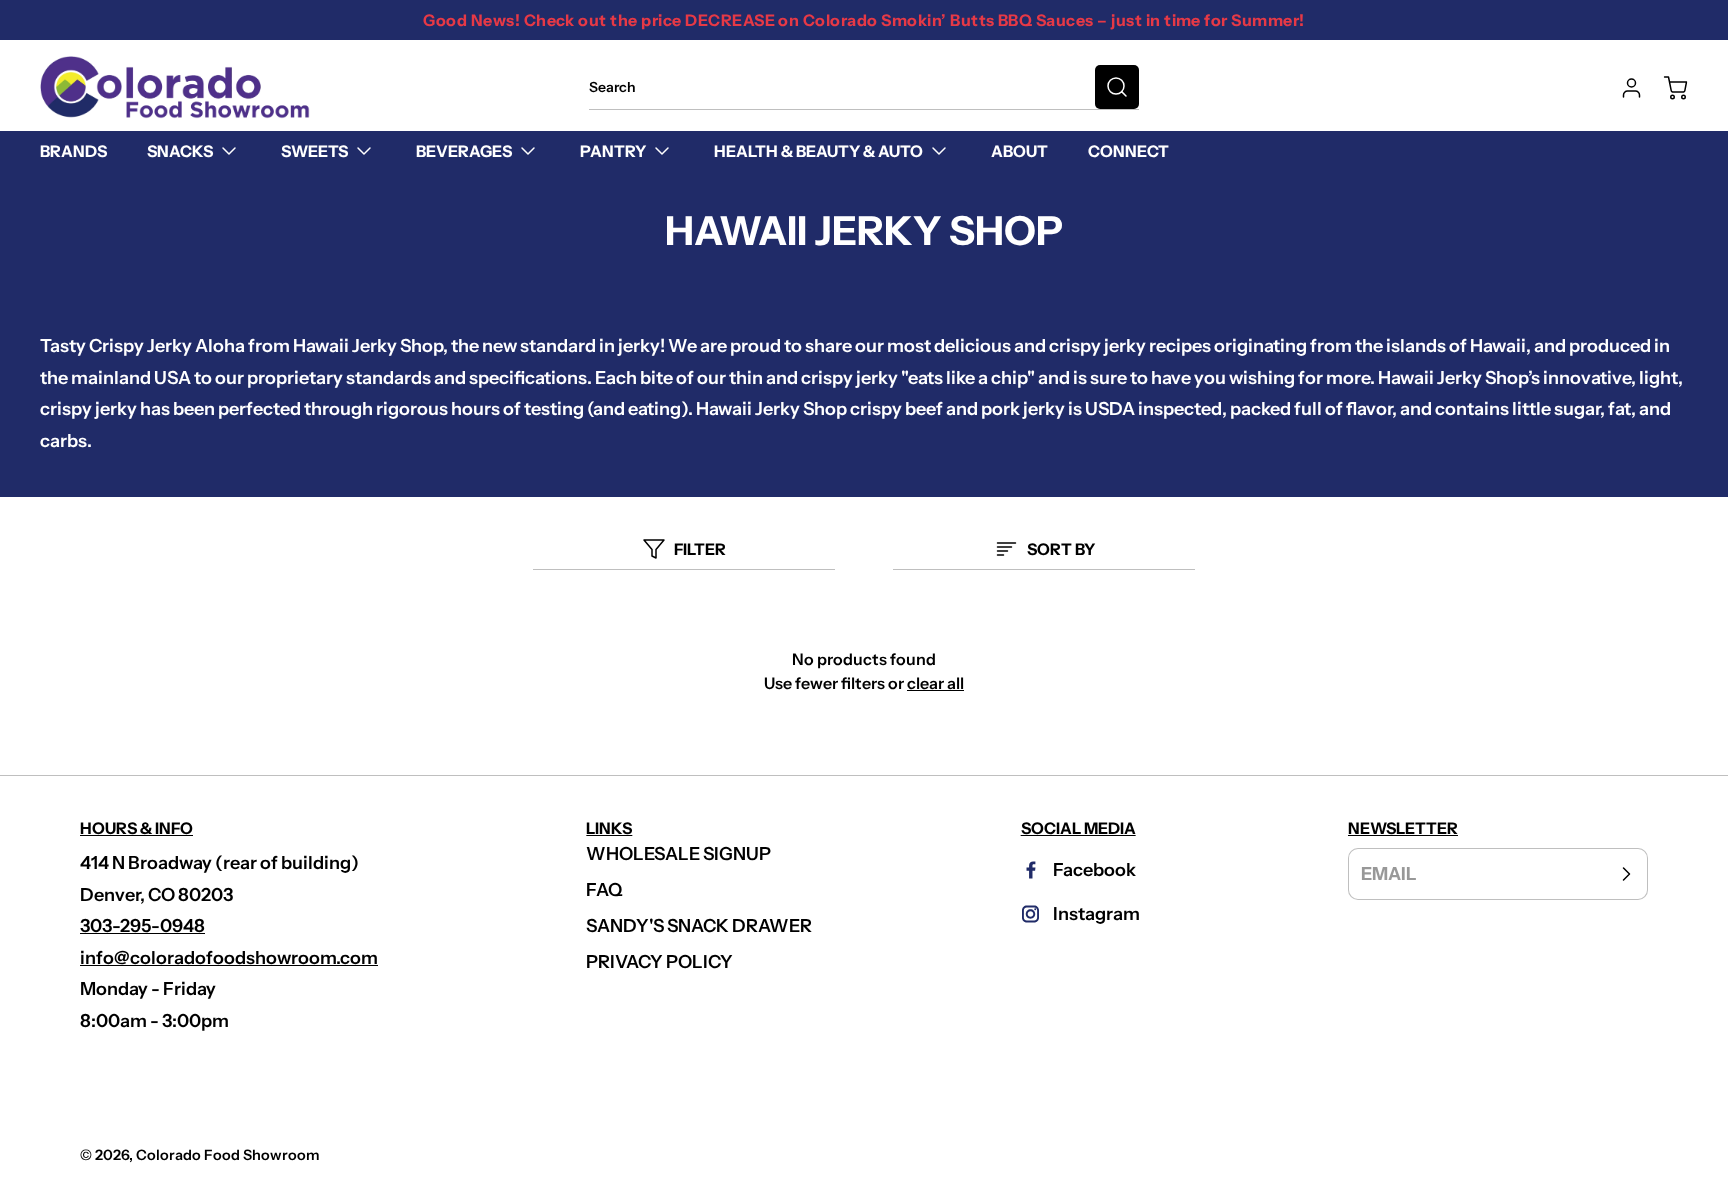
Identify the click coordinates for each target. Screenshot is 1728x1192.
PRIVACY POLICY (659, 962)
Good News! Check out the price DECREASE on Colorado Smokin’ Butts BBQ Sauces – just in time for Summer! (863, 20)
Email (1389, 874)
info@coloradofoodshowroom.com (229, 958)
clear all (935, 683)
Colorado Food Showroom (228, 1155)
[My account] (1622, 88)
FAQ (604, 890)
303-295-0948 (142, 926)
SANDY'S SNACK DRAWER (699, 926)
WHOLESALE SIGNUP (678, 854)
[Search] (1117, 87)
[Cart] (1666, 88)
